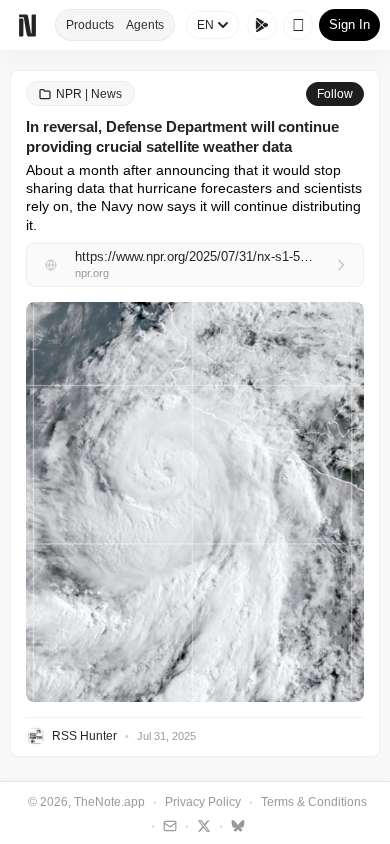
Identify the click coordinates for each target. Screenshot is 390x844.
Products (90, 25)
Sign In (349, 24)
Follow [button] (335, 94)
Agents (145, 25)
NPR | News (89, 94)
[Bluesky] (235, 825)
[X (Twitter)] (201, 825)
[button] (195, 502)
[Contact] (167, 825)
